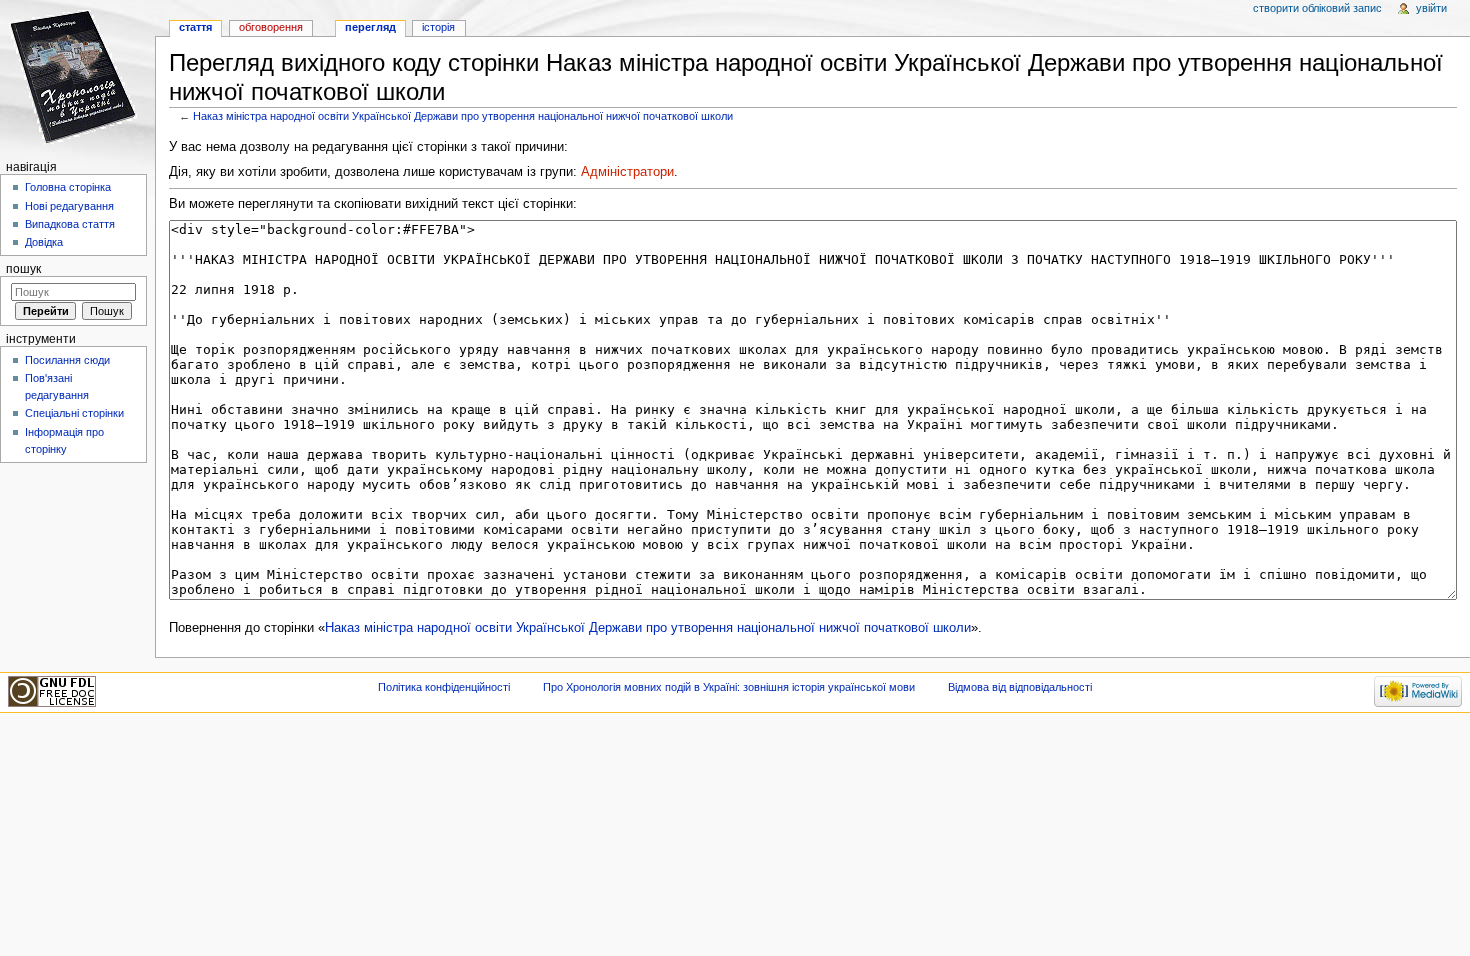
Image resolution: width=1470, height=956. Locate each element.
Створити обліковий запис (1317, 8)
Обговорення (271, 27)
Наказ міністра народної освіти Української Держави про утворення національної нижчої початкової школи (463, 116)
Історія (438, 27)
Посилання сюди (67, 360)
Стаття (195, 27)
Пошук (23, 269)
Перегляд (370, 27)
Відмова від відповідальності (1020, 687)
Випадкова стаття (70, 224)
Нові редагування (69, 206)
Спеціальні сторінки (74, 413)
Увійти (1431, 8)
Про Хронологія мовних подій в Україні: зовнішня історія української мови (729, 687)
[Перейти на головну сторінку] (77, 77)
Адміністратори (627, 172)
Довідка (44, 242)
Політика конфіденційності (444, 687)
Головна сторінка (68, 187)
